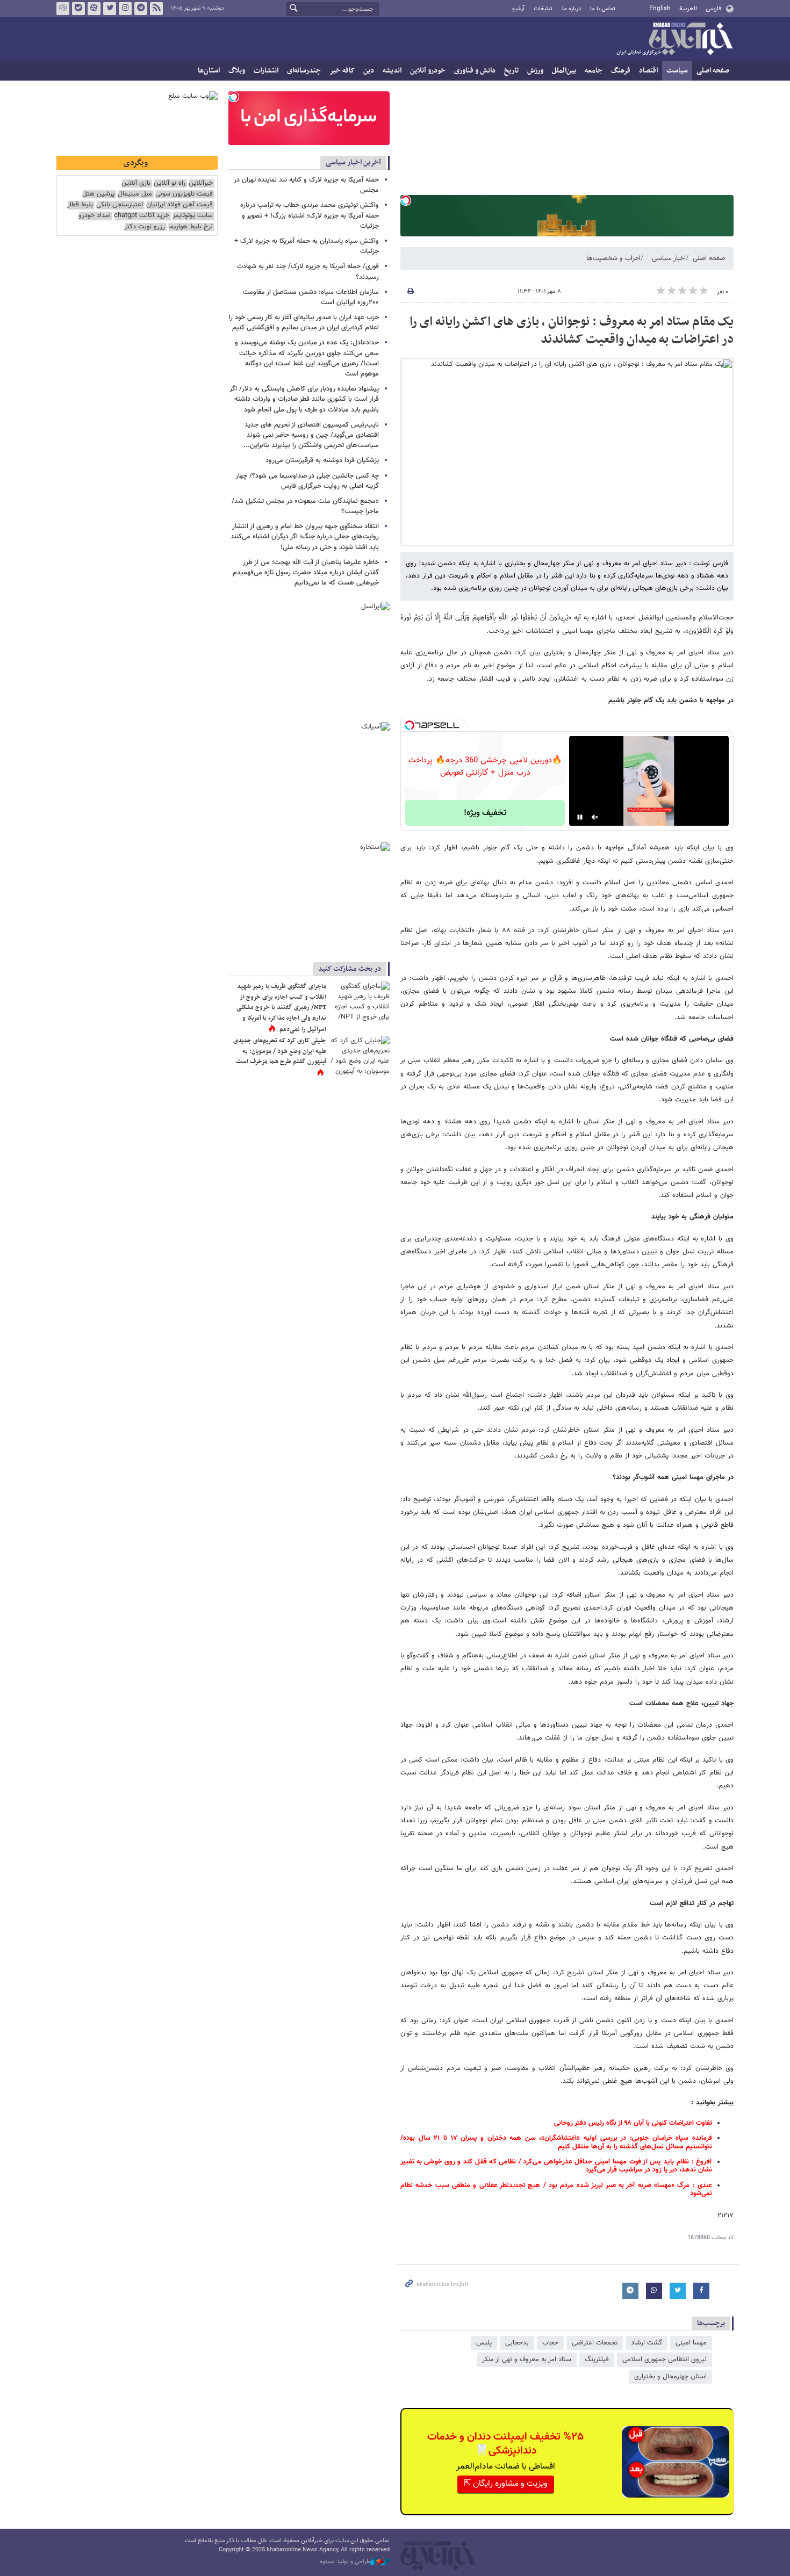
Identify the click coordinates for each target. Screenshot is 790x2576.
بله (78, 9)
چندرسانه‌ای (304, 71)
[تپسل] (406, 200)
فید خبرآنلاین (156, 9)
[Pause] (580, 817)
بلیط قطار (80, 205)
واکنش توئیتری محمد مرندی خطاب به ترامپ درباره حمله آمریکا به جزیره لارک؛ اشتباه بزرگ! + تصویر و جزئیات (310, 215)
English (660, 9)
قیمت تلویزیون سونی (184, 194)
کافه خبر (342, 71)
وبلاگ (237, 71)
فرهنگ (621, 71)
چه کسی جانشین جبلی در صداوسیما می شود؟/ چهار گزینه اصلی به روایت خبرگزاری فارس (307, 481)
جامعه (594, 71)
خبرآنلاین (674, 40)
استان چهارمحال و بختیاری (670, 2377)
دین (369, 71)
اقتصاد (648, 71)
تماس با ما (603, 9)
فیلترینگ (597, 2359)
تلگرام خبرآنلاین (141, 9)
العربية (688, 9)
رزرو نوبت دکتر (145, 227)
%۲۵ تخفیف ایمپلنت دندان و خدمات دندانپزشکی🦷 (505, 2444)
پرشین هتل (98, 194)
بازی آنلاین (136, 183)
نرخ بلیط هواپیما (191, 227)
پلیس (484, 2343)
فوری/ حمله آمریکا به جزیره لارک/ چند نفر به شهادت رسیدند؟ (308, 272)
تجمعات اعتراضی (595, 2343)
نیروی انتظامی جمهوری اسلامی (665, 2359)
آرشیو (518, 9)
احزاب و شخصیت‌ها (613, 258)
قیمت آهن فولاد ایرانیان (179, 205)
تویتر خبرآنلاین (110, 9)
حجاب (550, 2343)
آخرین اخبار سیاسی (353, 163)
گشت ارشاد (647, 2343)
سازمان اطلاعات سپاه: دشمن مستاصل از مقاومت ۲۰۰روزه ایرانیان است (311, 297)
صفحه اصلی (713, 71)
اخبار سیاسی (669, 258)
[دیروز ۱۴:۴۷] (360, 1001)
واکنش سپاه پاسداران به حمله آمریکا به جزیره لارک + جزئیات (307, 246)
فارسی (713, 9)
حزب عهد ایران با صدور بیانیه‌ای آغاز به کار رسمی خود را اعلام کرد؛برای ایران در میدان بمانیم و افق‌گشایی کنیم (304, 323)
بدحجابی (517, 2343)
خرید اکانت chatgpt (142, 216)
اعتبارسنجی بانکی (120, 205)
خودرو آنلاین (428, 71)
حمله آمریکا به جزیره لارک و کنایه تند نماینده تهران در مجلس (306, 185)
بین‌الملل (564, 71)
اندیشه (392, 71)
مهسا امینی (691, 2343)
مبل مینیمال (135, 194)
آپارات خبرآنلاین (94, 9)
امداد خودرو (95, 216)
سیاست (677, 71)
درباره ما (572, 9)
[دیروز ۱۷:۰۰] (360, 1055)
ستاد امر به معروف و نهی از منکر (527, 2359)
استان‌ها (209, 71)
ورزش (535, 71)
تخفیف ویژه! (485, 813)
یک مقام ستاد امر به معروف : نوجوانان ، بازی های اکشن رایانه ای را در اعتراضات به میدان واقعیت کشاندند (572, 331)
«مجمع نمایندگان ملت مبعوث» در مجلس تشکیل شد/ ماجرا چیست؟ (305, 506)
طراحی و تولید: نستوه (345, 2562)
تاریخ (511, 71)
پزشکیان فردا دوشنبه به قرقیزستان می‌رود (322, 460)
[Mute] (595, 817)
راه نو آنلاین (170, 183)
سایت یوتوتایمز (193, 216)
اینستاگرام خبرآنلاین (125, 9)
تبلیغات (543, 9)
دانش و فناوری (475, 71)
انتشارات (266, 71)
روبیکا (63, 9)
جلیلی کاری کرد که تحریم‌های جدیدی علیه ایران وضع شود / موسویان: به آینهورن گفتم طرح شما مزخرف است (280, 1051)
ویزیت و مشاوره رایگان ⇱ (506, 2484)
